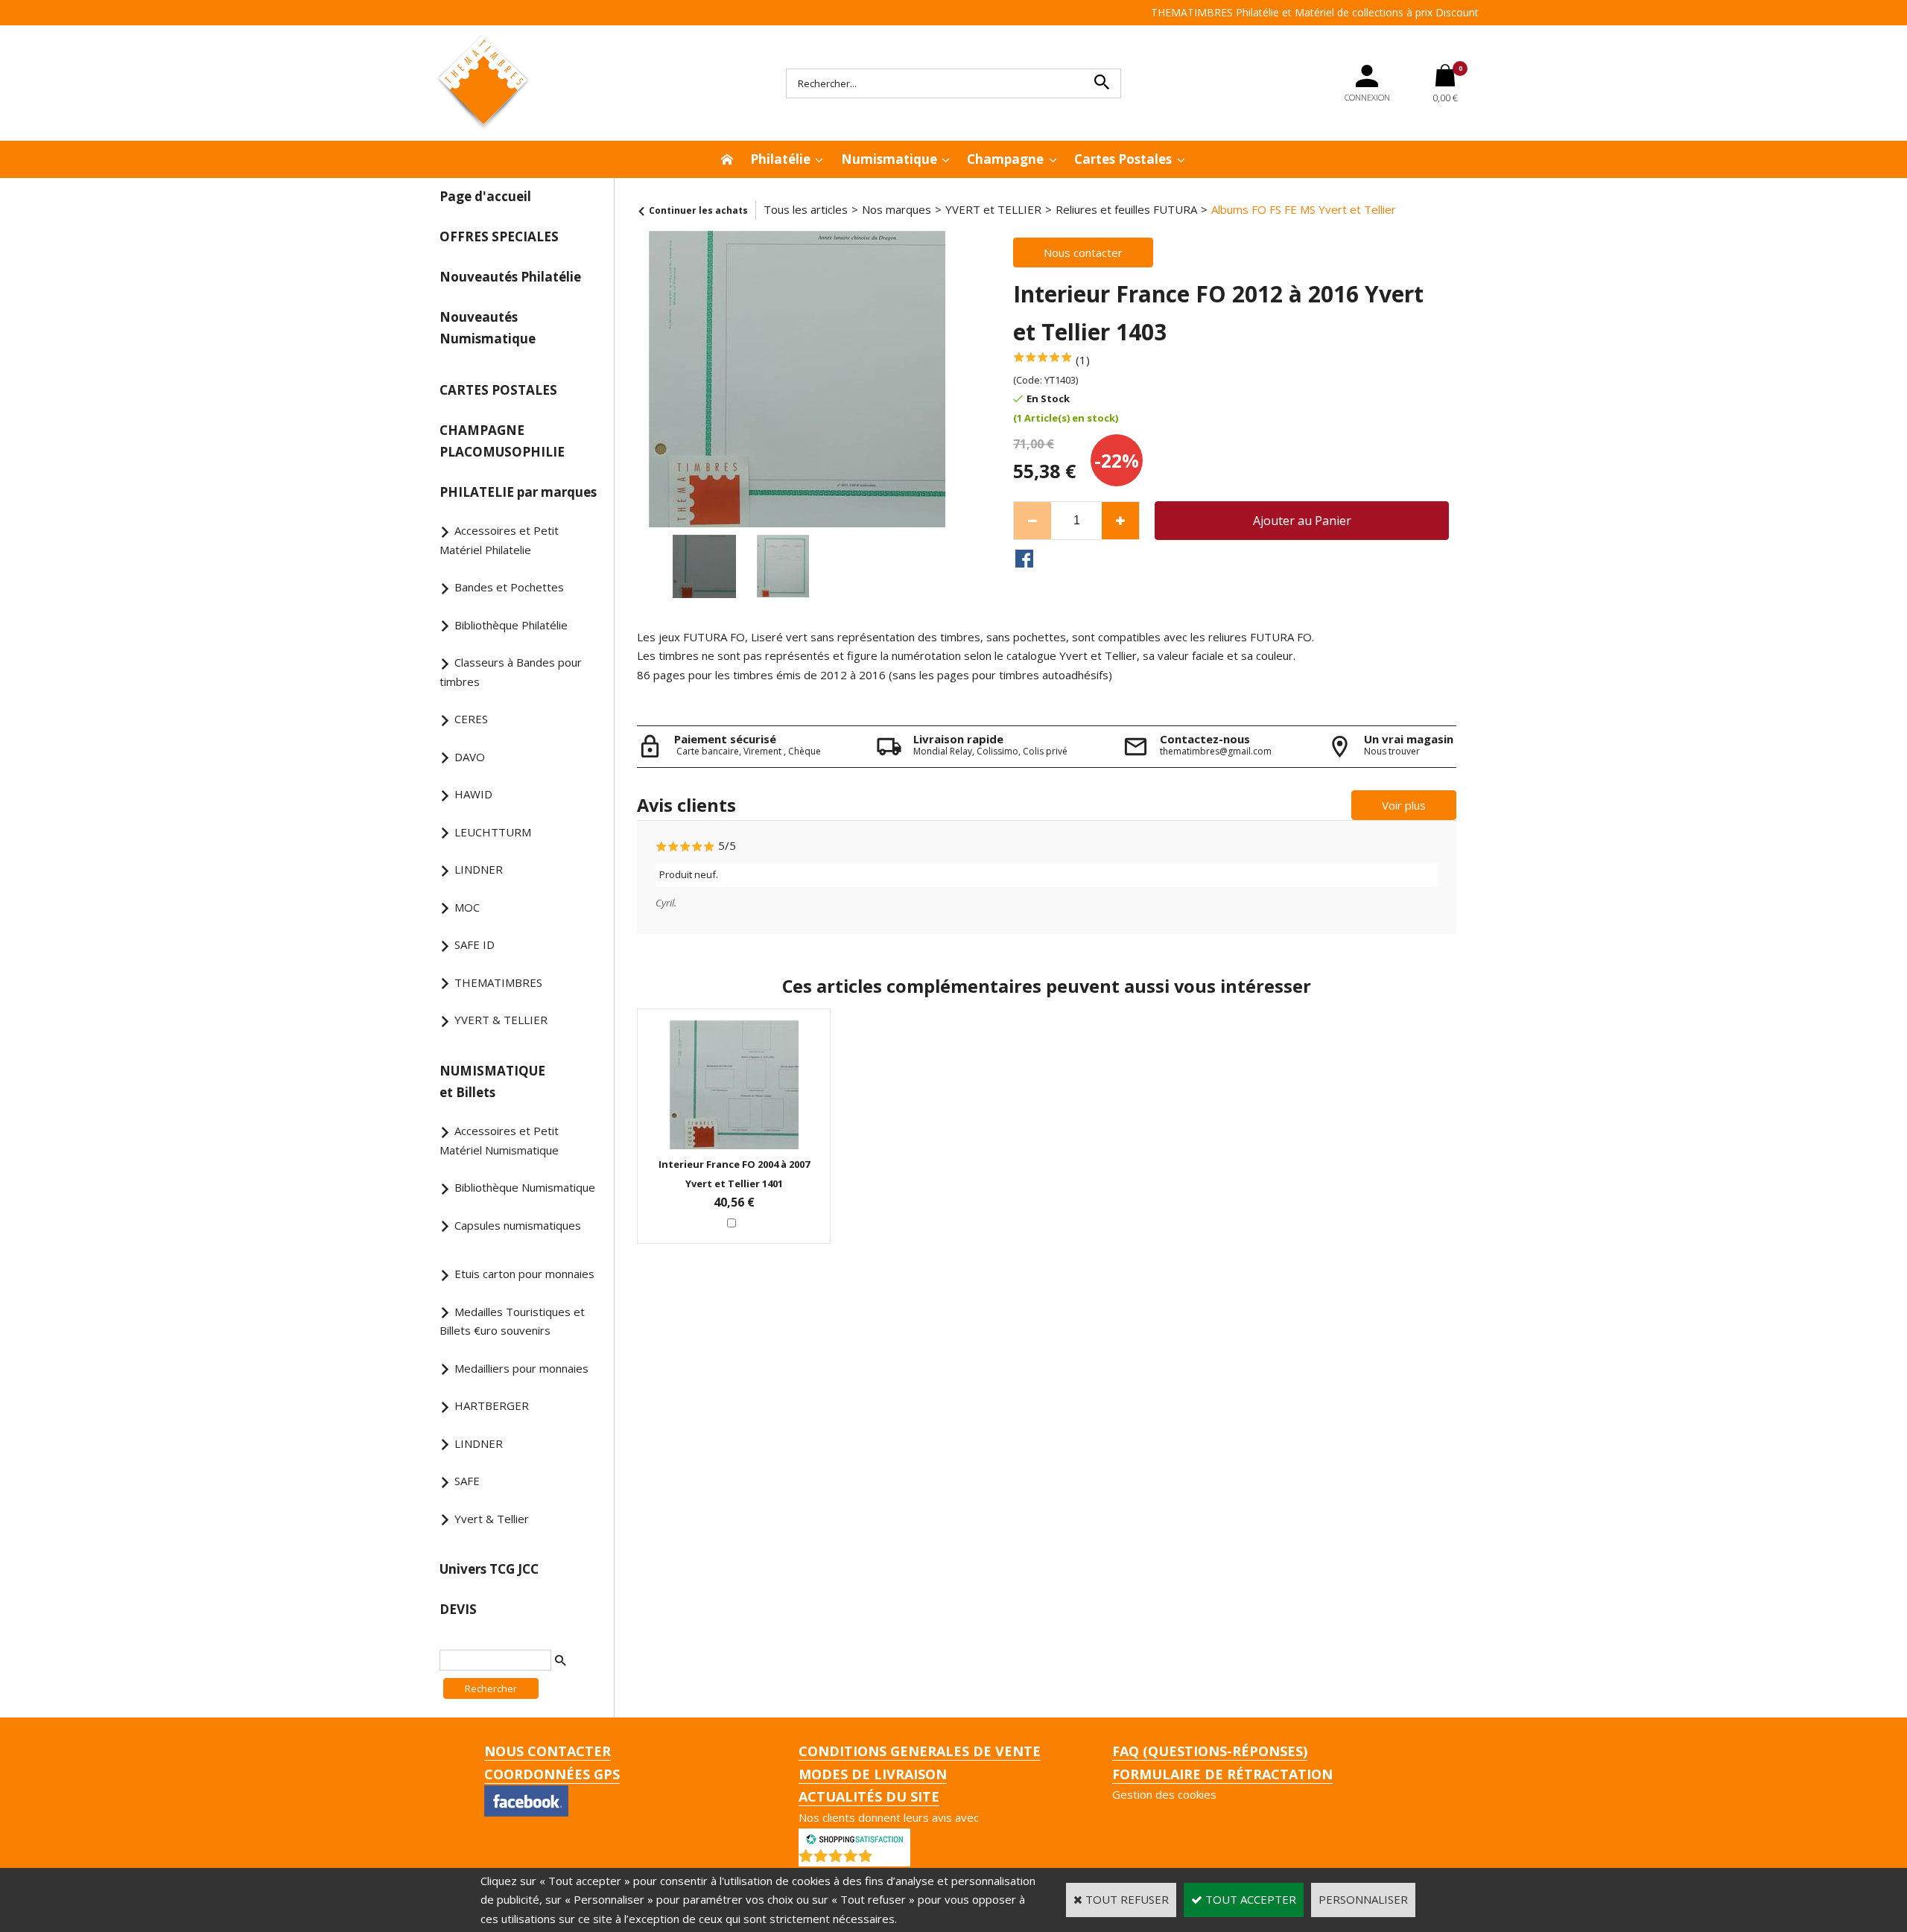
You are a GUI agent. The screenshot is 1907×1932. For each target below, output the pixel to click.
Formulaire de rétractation (1222, 1774)
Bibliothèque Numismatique (525, 1187)
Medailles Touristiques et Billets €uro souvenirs (512, 1321)
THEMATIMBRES (498, 982)
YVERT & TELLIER (501, 1020)
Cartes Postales (1123, 159)
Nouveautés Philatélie (510, 277)
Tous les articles (806, 209)
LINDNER (479, 869)
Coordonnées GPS (552, 1774)
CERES (471, 719)
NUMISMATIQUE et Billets (492, 1081)
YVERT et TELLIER (993, 209)
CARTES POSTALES (498, 390)
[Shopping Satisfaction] (854, 1837)
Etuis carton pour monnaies (524, 1274)
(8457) (893, 1859)
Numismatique (889, 159)
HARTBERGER (492, 1405)
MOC (467, 907)
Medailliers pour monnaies (521, 1368)
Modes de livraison (873, 1774)
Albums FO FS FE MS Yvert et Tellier (1304, 209)
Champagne (1005, 159)
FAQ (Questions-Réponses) (1210, 1751)
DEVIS (458, 1609)
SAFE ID (475, 944)
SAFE (467, 1481)
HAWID (473, 794)
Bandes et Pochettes (509, 587)
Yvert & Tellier (492, 1519)
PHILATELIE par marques (518, 492)
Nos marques (897, 209)
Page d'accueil (485, 196)
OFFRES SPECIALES (499, 236)
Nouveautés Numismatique (488, 328)
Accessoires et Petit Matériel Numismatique (499, 1140)
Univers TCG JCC (489, 1569)
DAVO (470, 757)
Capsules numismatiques (518, 1225)
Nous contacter (548, 1751)
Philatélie (780, 159)
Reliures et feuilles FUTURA (1126, 209)
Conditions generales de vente (920, 1751)
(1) (1083, 360)
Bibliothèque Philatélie (511, 625)
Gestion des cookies (1164, 1794)
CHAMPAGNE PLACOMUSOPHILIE (502, 441)
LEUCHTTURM (493, 832)
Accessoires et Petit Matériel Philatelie (499, 540)
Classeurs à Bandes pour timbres (511, 672)
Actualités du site (869, 1796)
